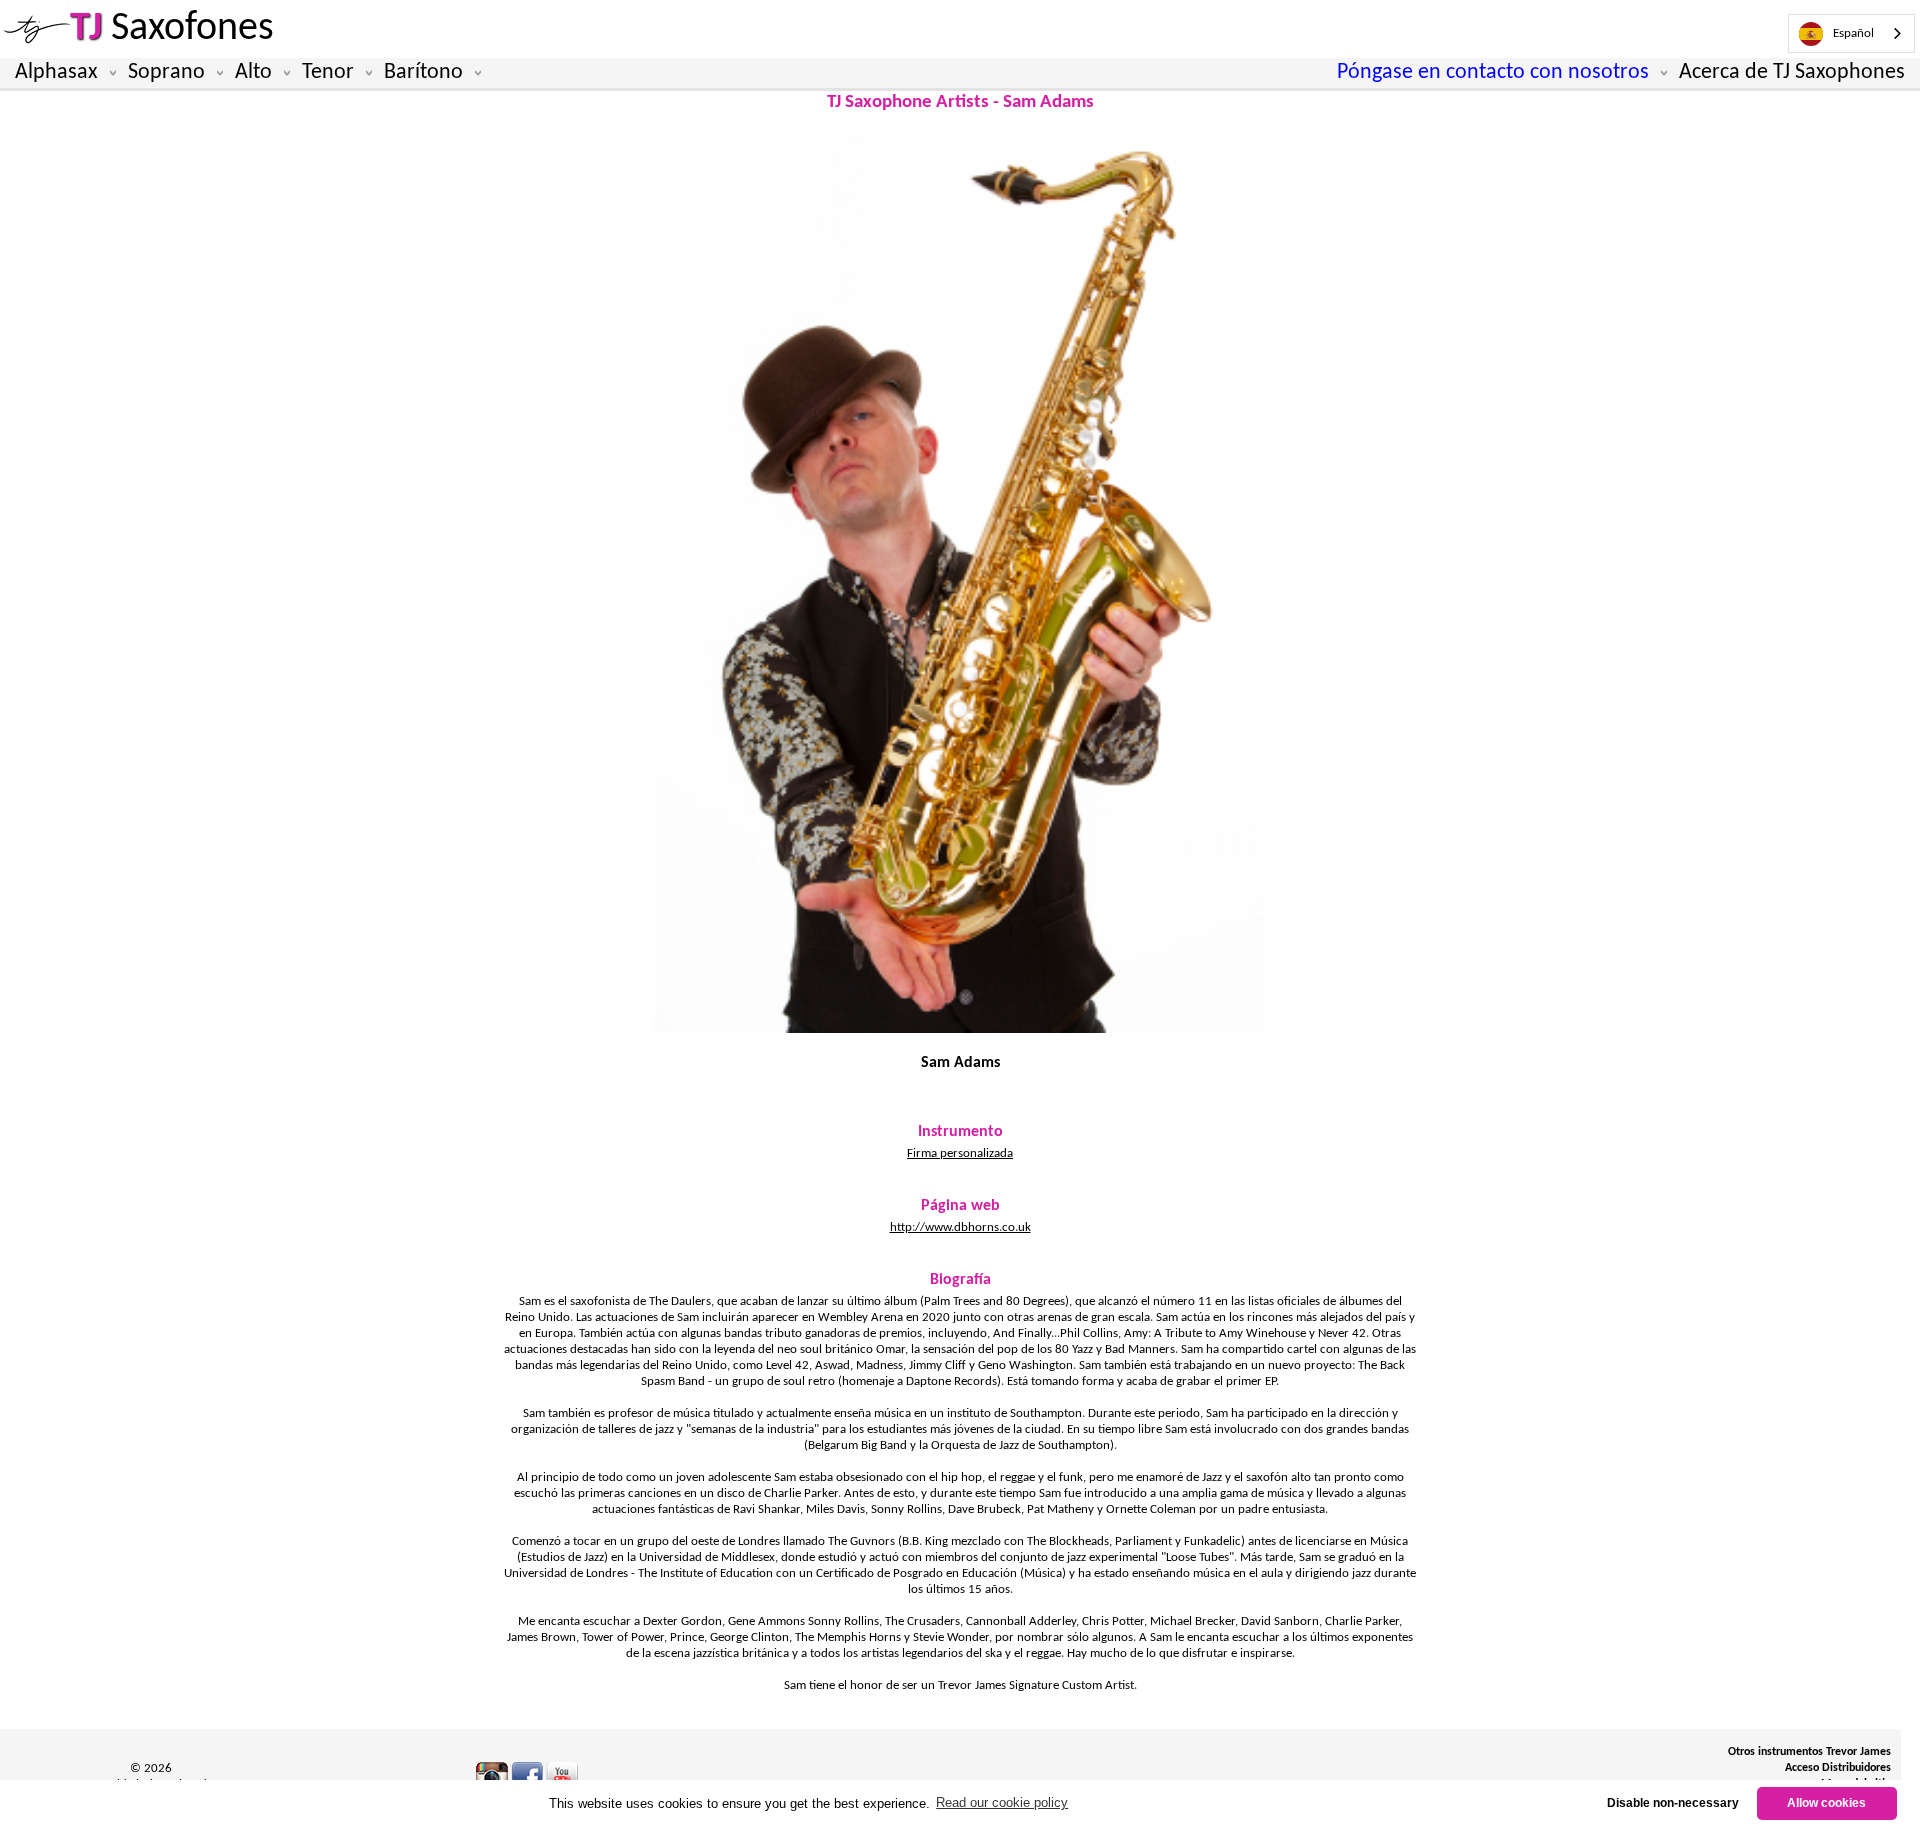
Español (1853, 33)
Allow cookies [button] (1826, 1802)
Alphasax (56, 72)
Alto (253, 72)
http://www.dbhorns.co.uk (960, 1227)
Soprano (166, 72)
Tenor (328, 72)
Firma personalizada (960, 1153)
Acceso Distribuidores (1838, 1768)
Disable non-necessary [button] (1673, 1802)
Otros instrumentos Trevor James (1809, 1752)
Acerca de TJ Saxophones (1792, 72)
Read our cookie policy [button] (1002, 1802)
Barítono (423, 72)
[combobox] (1851, 33)
